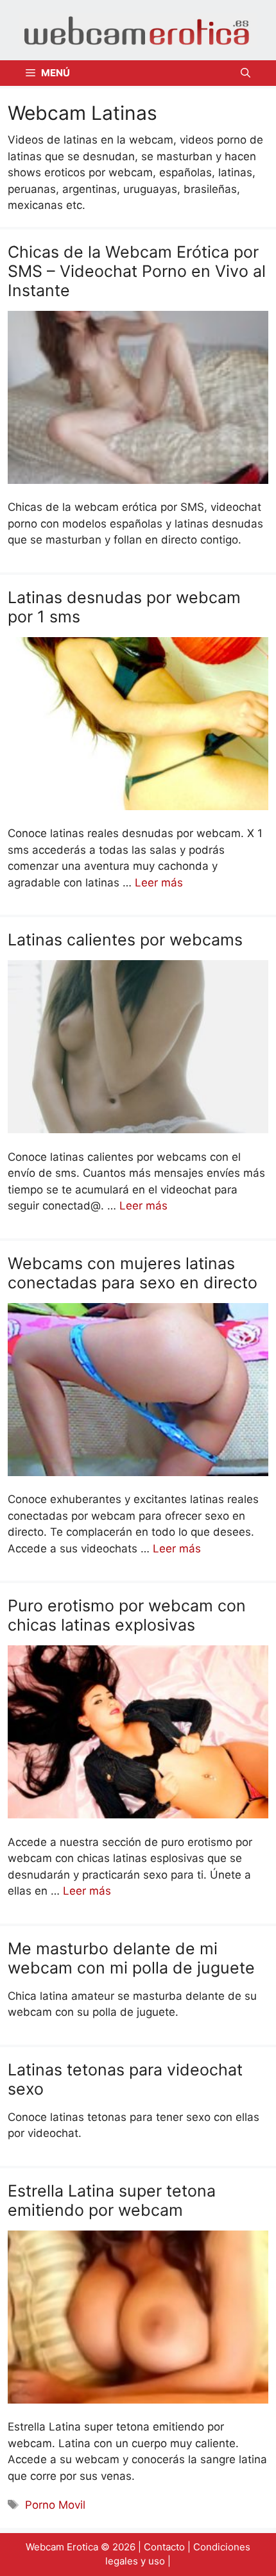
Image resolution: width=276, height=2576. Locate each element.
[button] (246, 73)
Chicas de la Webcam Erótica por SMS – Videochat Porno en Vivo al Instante (137, 271)
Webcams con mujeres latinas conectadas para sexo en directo (133, 1273)
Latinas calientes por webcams (125, 940)
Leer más (159, 883)
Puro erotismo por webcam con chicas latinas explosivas (127, 1615)
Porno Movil (55, 2505)
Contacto (164, 2547)
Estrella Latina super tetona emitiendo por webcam (112, 2200)
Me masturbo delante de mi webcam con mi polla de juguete (131, 1958)
